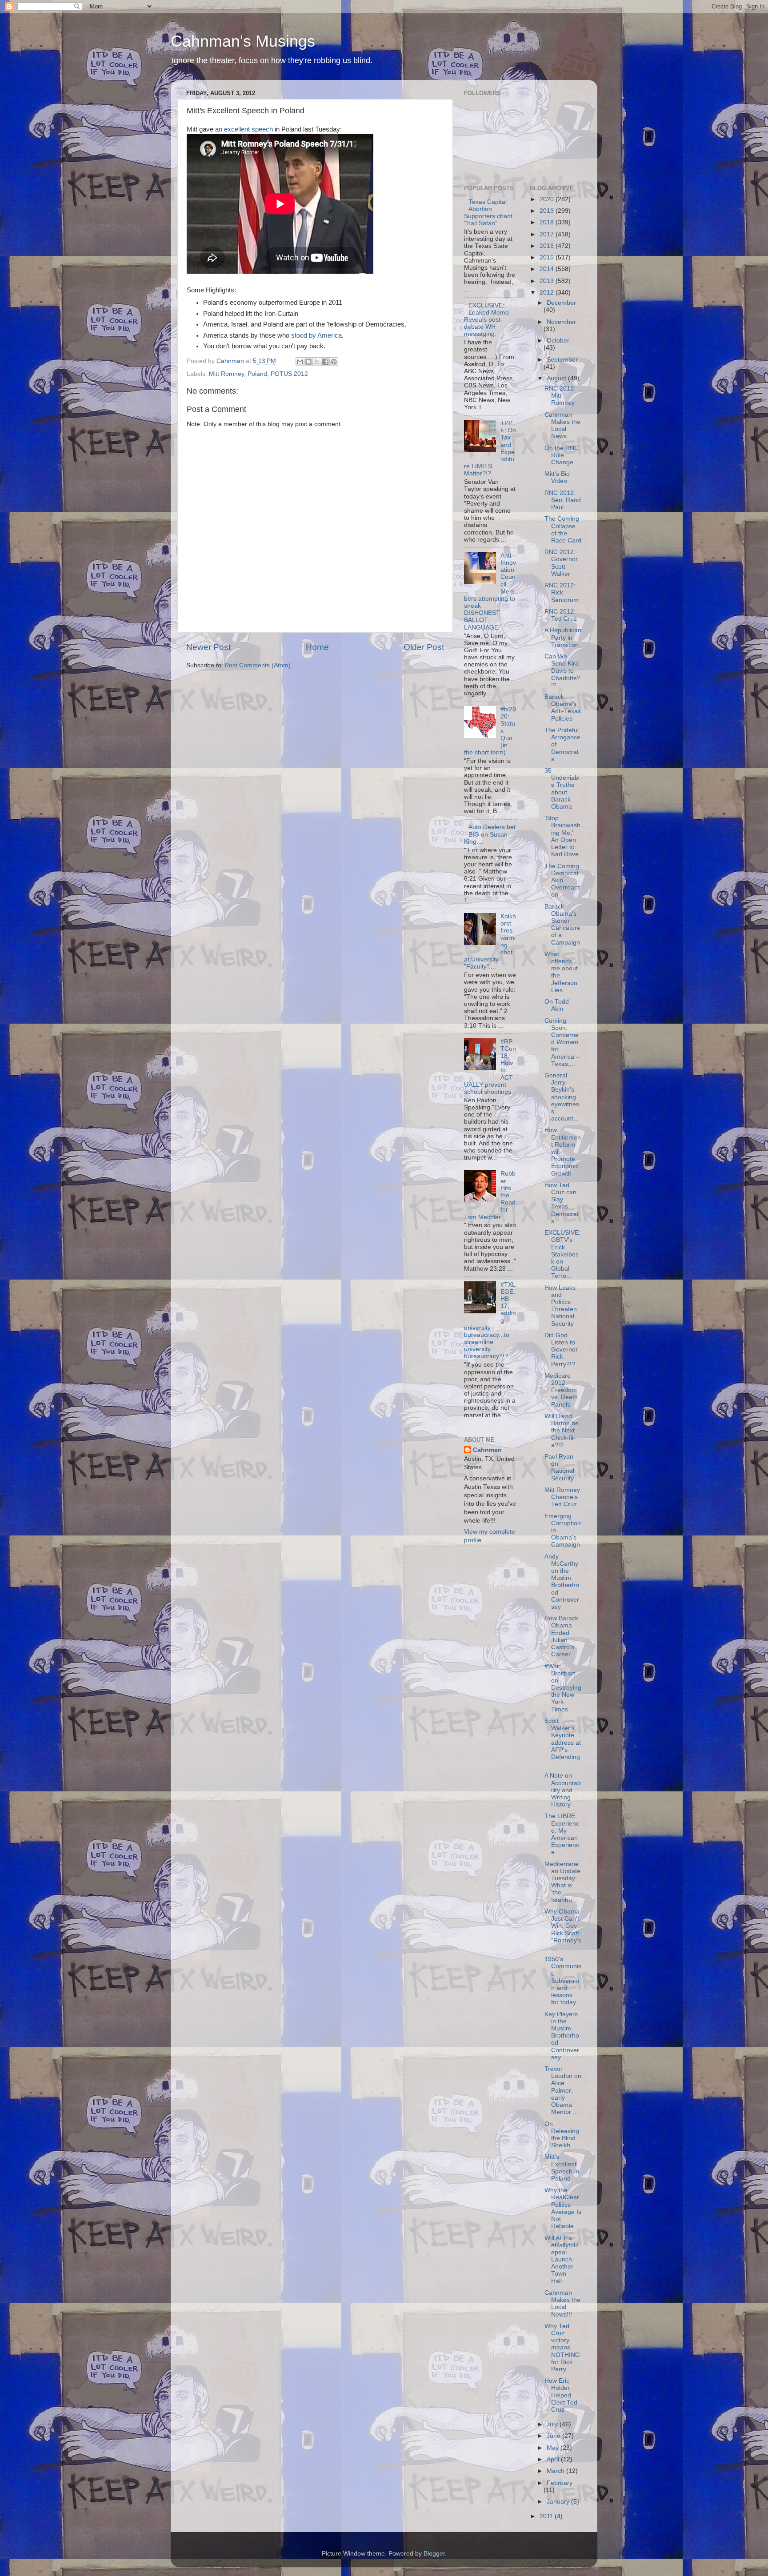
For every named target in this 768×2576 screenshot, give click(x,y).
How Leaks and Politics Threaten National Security (561, 1306)
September (562, 360)
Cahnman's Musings (243, 41)
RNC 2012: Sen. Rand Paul (563, 500)
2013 (548, 281)
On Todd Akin (557, 1005)
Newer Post (208, 647)
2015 (548, 257)
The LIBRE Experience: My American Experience (562, 1834)
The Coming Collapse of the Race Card (563, 530)
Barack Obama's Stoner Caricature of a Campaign (562, 925)
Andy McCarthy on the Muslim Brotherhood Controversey (562, 1582)
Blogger (434, 2554)
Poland (257, 374)
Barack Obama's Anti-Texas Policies (563, 708)
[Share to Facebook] (325, 362)
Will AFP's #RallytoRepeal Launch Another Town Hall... (561, 2260)
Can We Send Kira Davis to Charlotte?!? (562, 671)
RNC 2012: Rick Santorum (562, 592)
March (556, 2471)
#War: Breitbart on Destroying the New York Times (563, 1688)
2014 (548, 269)
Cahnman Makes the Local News (562, 426)
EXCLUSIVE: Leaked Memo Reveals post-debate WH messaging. (486, 320)
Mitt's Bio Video (557, 477)
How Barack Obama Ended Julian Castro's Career (561, 1636)
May (554, 2448)
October (558, 341)
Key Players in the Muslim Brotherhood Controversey (562, 2036)
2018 (548, 222)
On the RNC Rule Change (562, 455)
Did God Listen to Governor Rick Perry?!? (561, 1350)
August (557, 378)
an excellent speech (244, 129)
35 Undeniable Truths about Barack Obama (562, 789)
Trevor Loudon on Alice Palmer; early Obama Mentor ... (563, 2090)
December (561, 303)
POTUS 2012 (289, 374)
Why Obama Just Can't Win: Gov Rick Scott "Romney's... (563, 1930)
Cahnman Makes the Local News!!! (562, 2304)
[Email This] (300, 362)
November (561, 322)
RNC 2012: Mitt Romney (560, 396)
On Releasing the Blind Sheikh (562, 2135)
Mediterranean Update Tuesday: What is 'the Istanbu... (562, 1882)
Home (317, 647)
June (554, 2436)
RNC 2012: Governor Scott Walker (561, 563)
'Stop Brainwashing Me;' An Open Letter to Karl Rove (562, 836)
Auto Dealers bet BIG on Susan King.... (490, 834)
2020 (548, 199)
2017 (548, 234)
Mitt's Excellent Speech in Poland (562, 2168)
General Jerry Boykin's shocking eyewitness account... (562, 1097)
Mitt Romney (226, 374)
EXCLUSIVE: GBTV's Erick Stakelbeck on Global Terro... (562, 1254)
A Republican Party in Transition (563, 637)
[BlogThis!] (308, 362)
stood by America (316, 335)
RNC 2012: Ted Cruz (561, 615)
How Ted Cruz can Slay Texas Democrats (562, 1203)
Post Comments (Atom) (258, 665)
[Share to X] (317, 362)
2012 (548, 293)
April (554, 2459)
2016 (548, 246)
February (560, 2483)
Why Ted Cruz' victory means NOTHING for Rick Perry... (562, 2348)
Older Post (424, 647)
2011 (547, 2516)
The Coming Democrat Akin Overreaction (562, 881)
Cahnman (487, 1450)
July (553, 2424)
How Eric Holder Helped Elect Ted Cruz (561, 2395)
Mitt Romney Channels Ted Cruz (562, 1497)
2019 (548, 211)
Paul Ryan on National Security (559, 1467)
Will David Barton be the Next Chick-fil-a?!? (562, 1431)
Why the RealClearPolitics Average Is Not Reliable (563, 2208)
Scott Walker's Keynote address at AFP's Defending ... (563, 1743)
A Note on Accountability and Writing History (563, 1790)
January (559, 2502)
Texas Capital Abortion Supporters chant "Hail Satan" (488, 213)
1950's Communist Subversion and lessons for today (563, 1981)
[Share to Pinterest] (334, 362)
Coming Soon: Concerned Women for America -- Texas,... (562, 1042)
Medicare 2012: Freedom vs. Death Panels (561, 1390)
